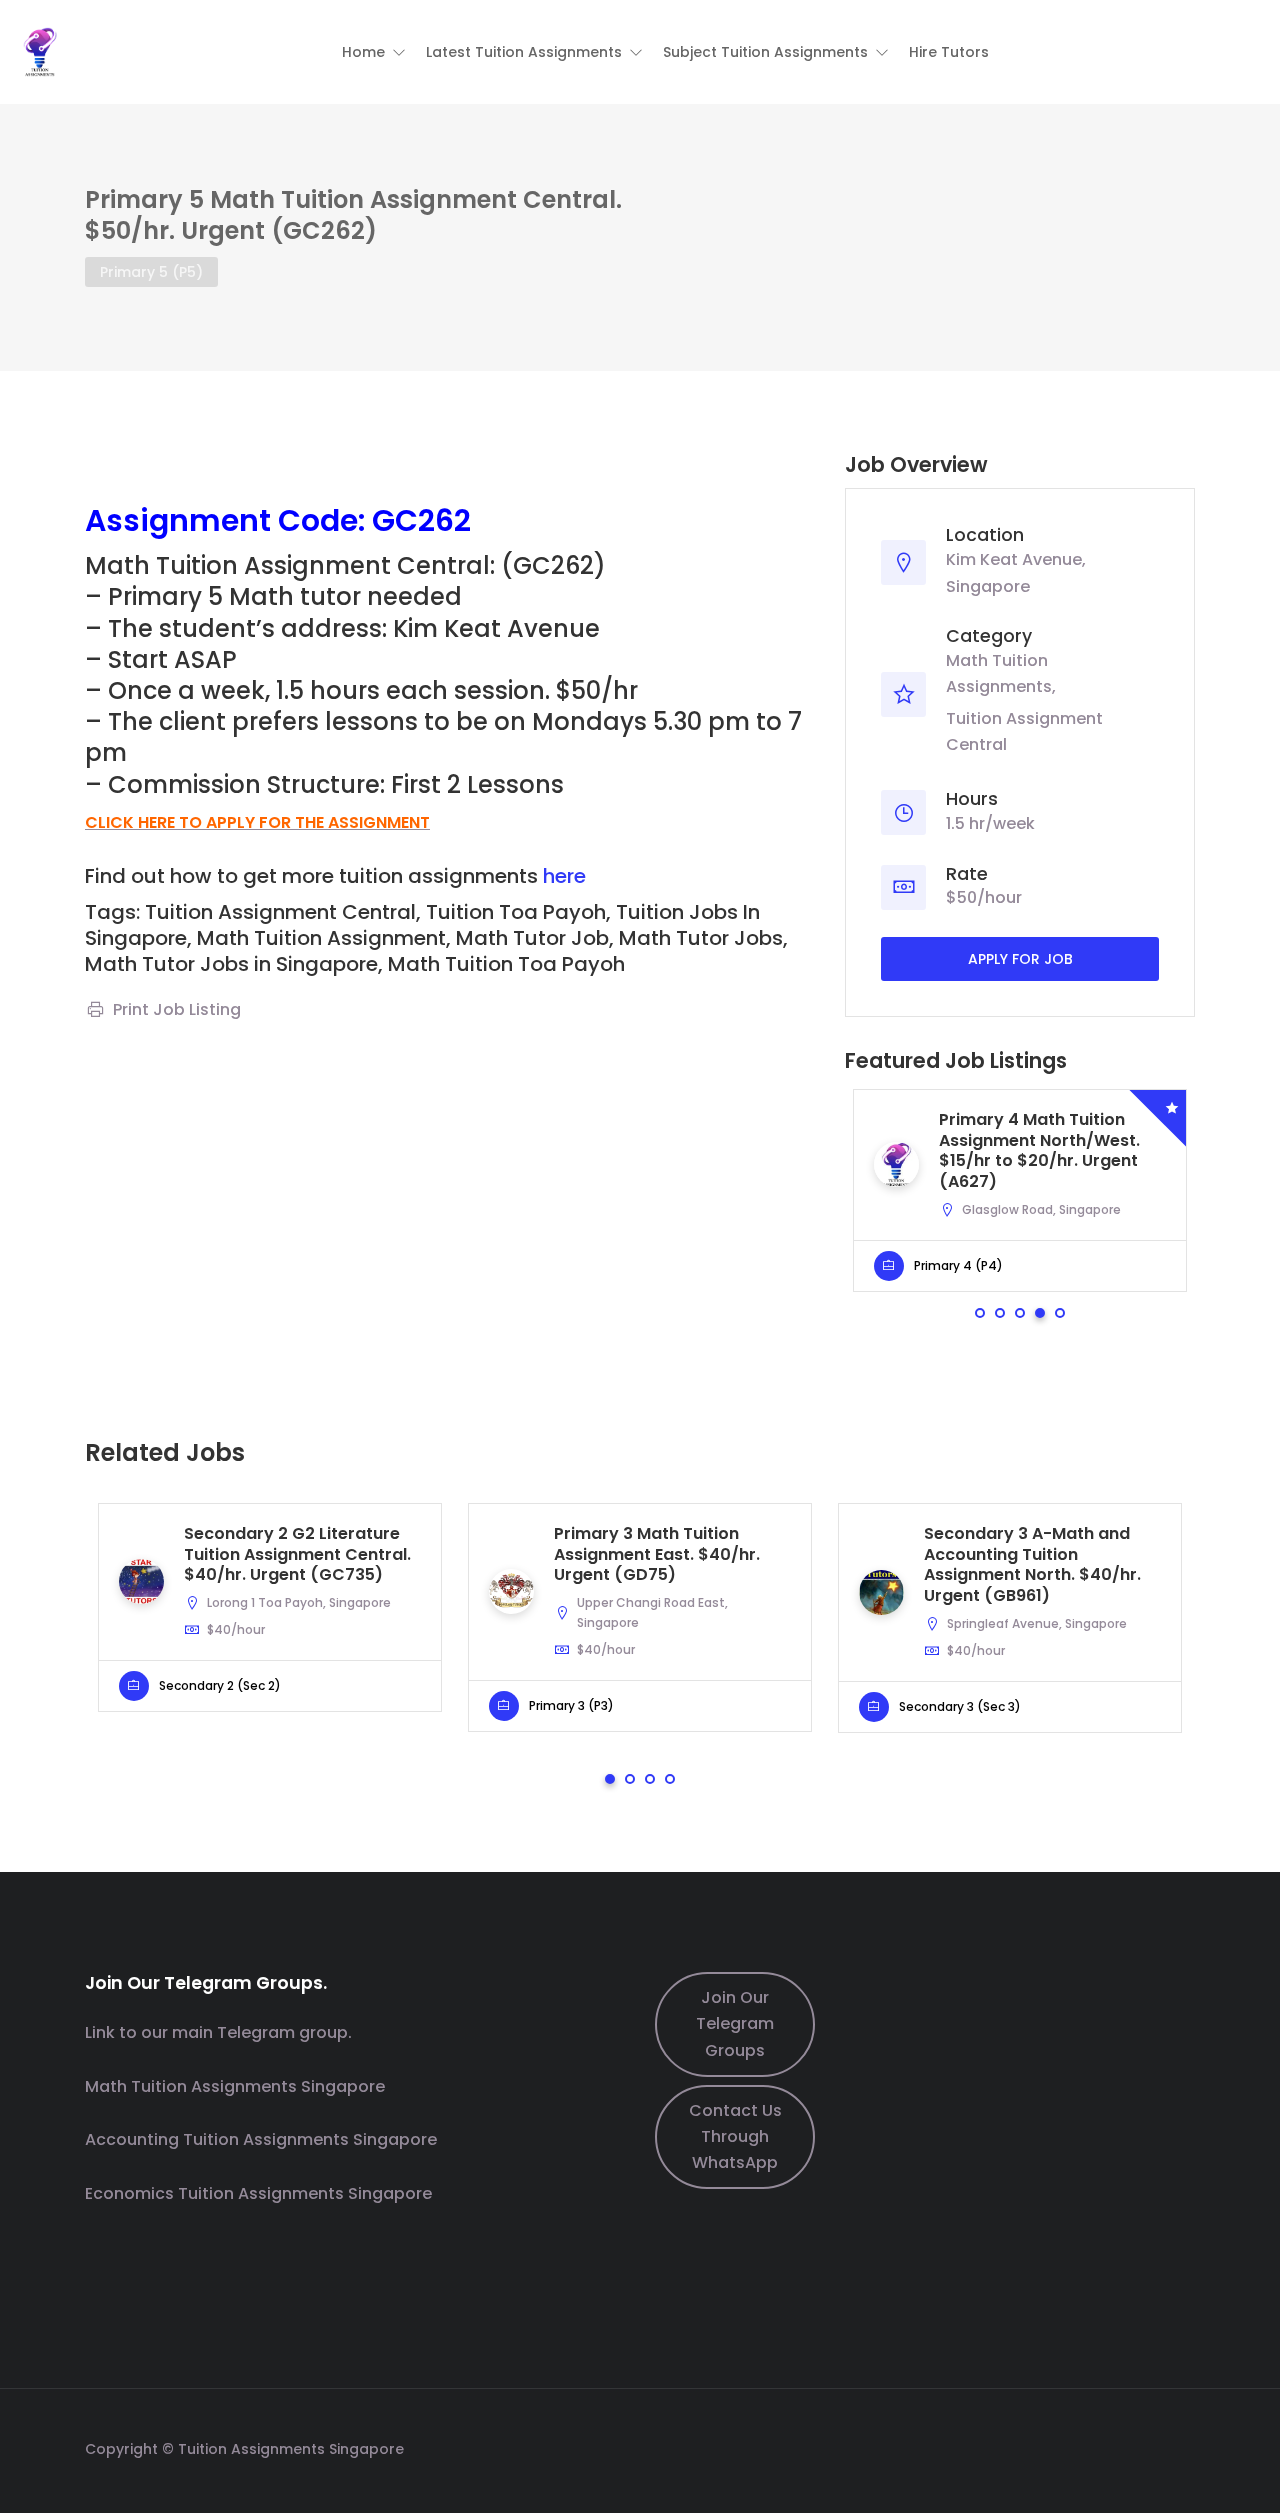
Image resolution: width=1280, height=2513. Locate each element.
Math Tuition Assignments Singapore (235, 2086)
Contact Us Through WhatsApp (735, 2137)
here (564, 876)
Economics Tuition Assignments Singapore (258, 2193)
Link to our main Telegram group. (218, 2032)
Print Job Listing (177, 1009)
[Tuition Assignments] (40, 50)
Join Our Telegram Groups (735, 2024)
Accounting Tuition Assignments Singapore (261, 2139)
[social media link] (1177, 2446)
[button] (374, 52)
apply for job (1020, 959)
